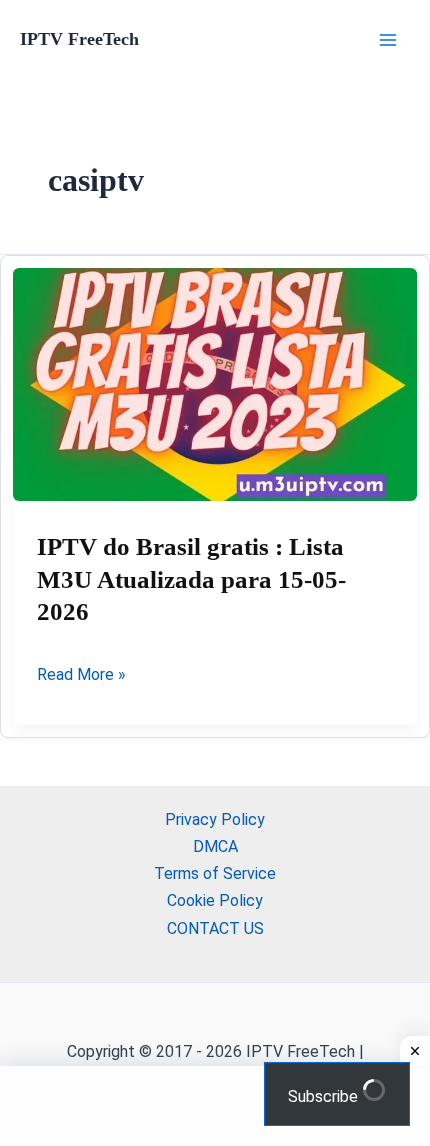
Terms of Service (215, 873)
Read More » (81, 676)
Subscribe (325, 1096)
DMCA (215, 846)
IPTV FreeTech (79, 39)
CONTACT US (215, 928)
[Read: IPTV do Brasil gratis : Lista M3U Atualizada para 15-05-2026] (215, 384)
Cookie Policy (215, 900)
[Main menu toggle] (388, 40)
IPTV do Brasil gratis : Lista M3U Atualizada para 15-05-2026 (191, 579)
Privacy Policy (215, 819)
